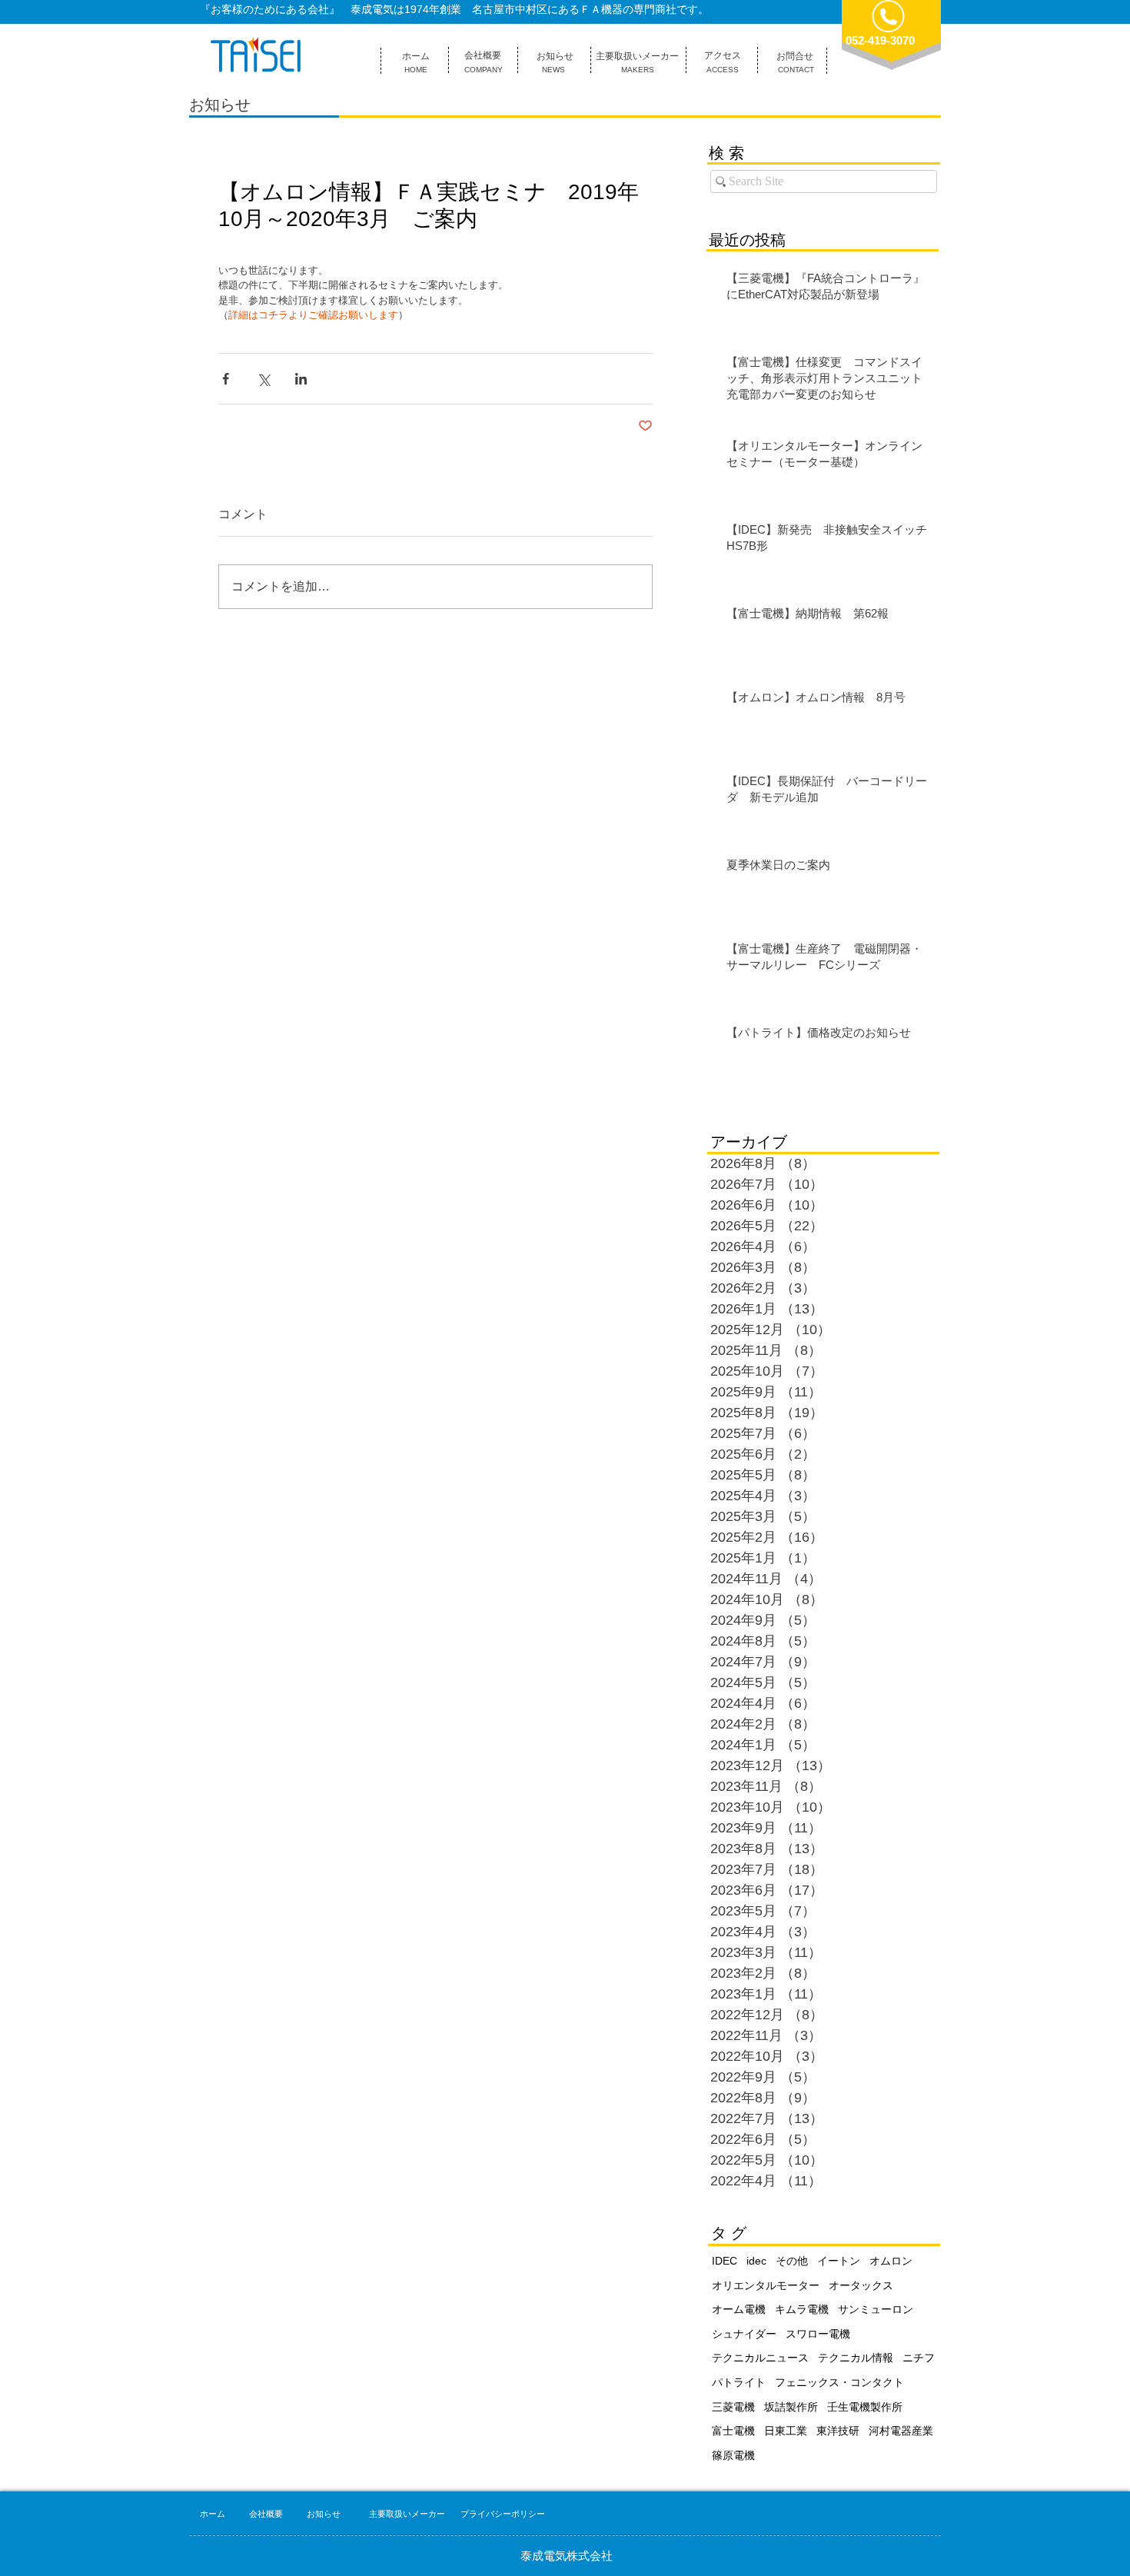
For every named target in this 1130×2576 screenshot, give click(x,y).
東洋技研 (838, 2431)
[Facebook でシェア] (226, 379)
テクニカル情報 (856, 2358)
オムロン (891, 2261)
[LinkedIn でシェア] (301, 379)
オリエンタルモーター (766, 2285)
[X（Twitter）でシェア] (263, 379)
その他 (792, 2261)
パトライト (739, 2382)
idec (756, 2261)
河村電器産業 (901, 2431)
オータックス (861, 2285)
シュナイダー (744, 2334)
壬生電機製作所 (865, 2407)
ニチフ (919, 2358)
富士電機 (733, 2431)
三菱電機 (733, 2407)
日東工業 (786, 2431)
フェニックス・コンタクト (839, 2382)
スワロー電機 (818, 2334)
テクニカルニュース (760, 2358)
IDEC (725, 2261)
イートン (839, 2261)
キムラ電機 (802, 2309)
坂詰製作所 (791, 2407)
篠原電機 (733, 2455)
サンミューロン (876, 2309)
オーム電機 (739, 2309)
